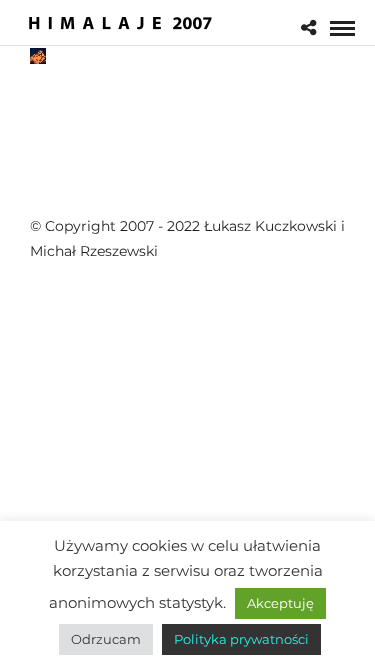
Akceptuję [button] (280, 603)
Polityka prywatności (241, 639)
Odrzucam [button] (106, 639)
